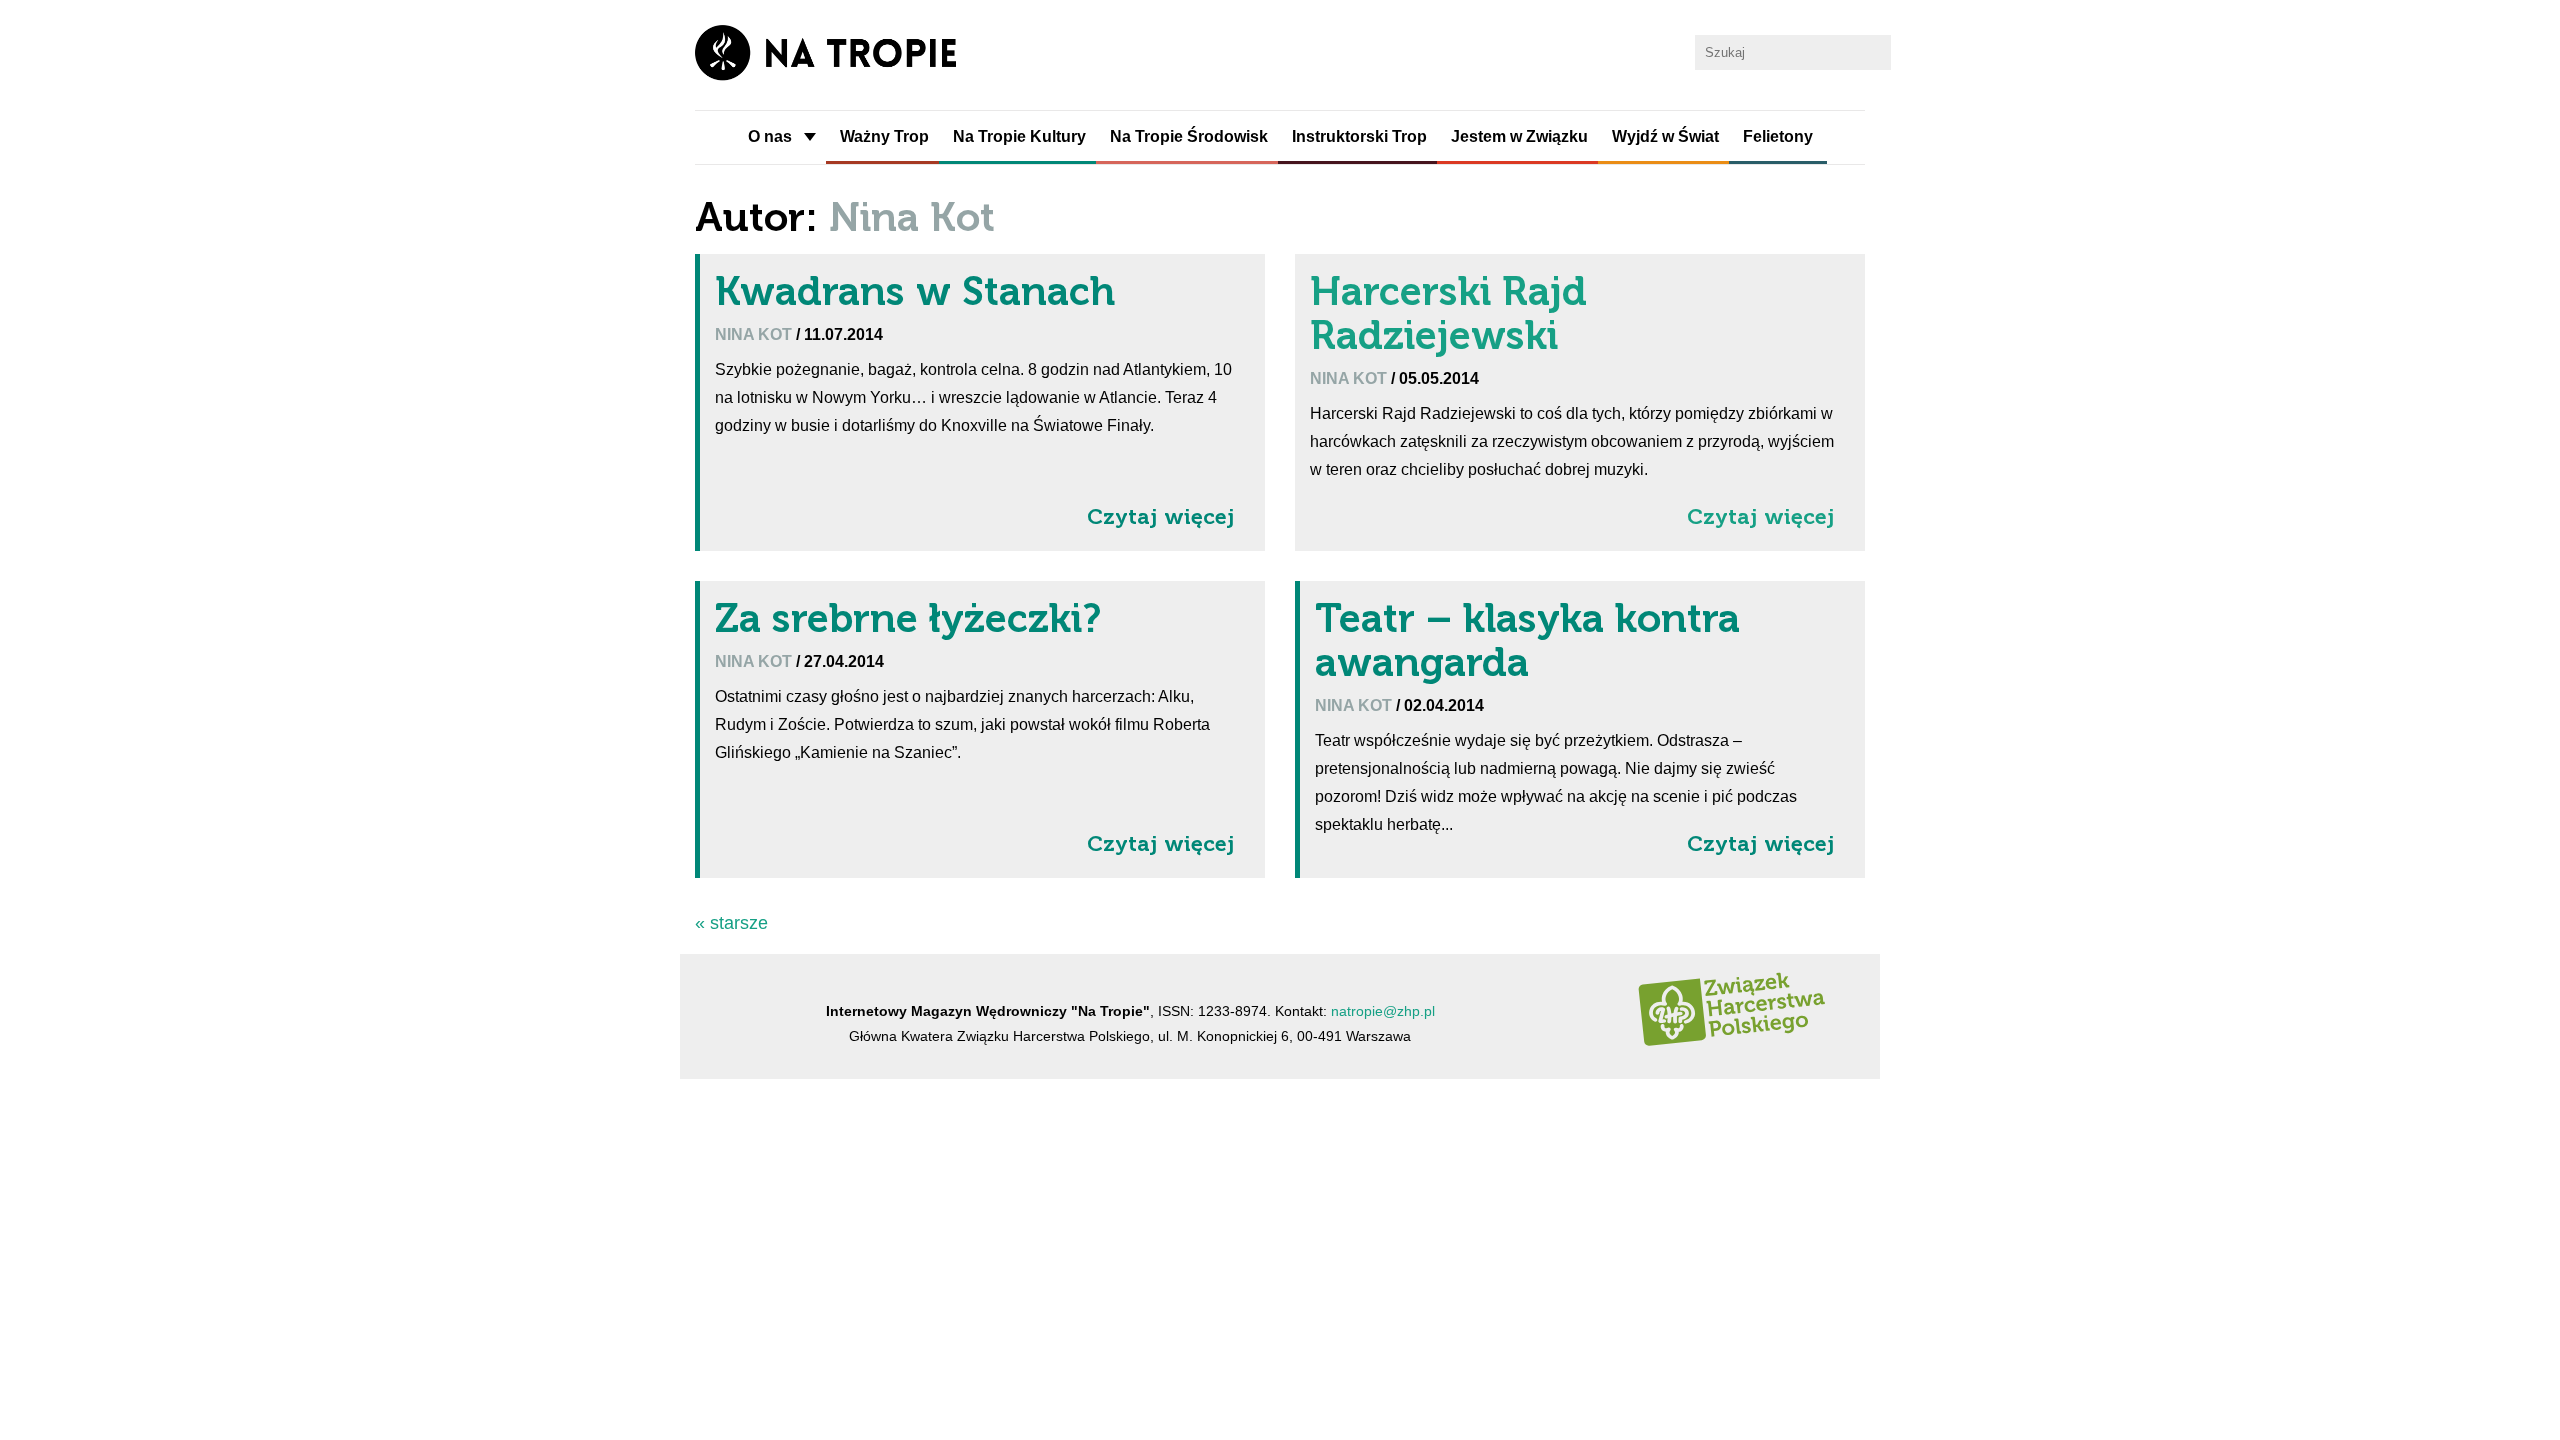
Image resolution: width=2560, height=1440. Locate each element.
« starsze (731, 923)
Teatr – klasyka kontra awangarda (1527, 640)
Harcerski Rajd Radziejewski (1448, 313)
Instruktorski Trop (1359, 136)
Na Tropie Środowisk (1189, 136)
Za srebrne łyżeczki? (908, 618)
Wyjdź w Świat (1665, 136)
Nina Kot (755, 334)
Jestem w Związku (1519, 136)
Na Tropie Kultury (1019, 136)
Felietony (1778, 136)
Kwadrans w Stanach (915, 291)
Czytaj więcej (1161, 517)
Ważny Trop (884, 136)
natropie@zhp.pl (1383, 1011)
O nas (770, 136)
